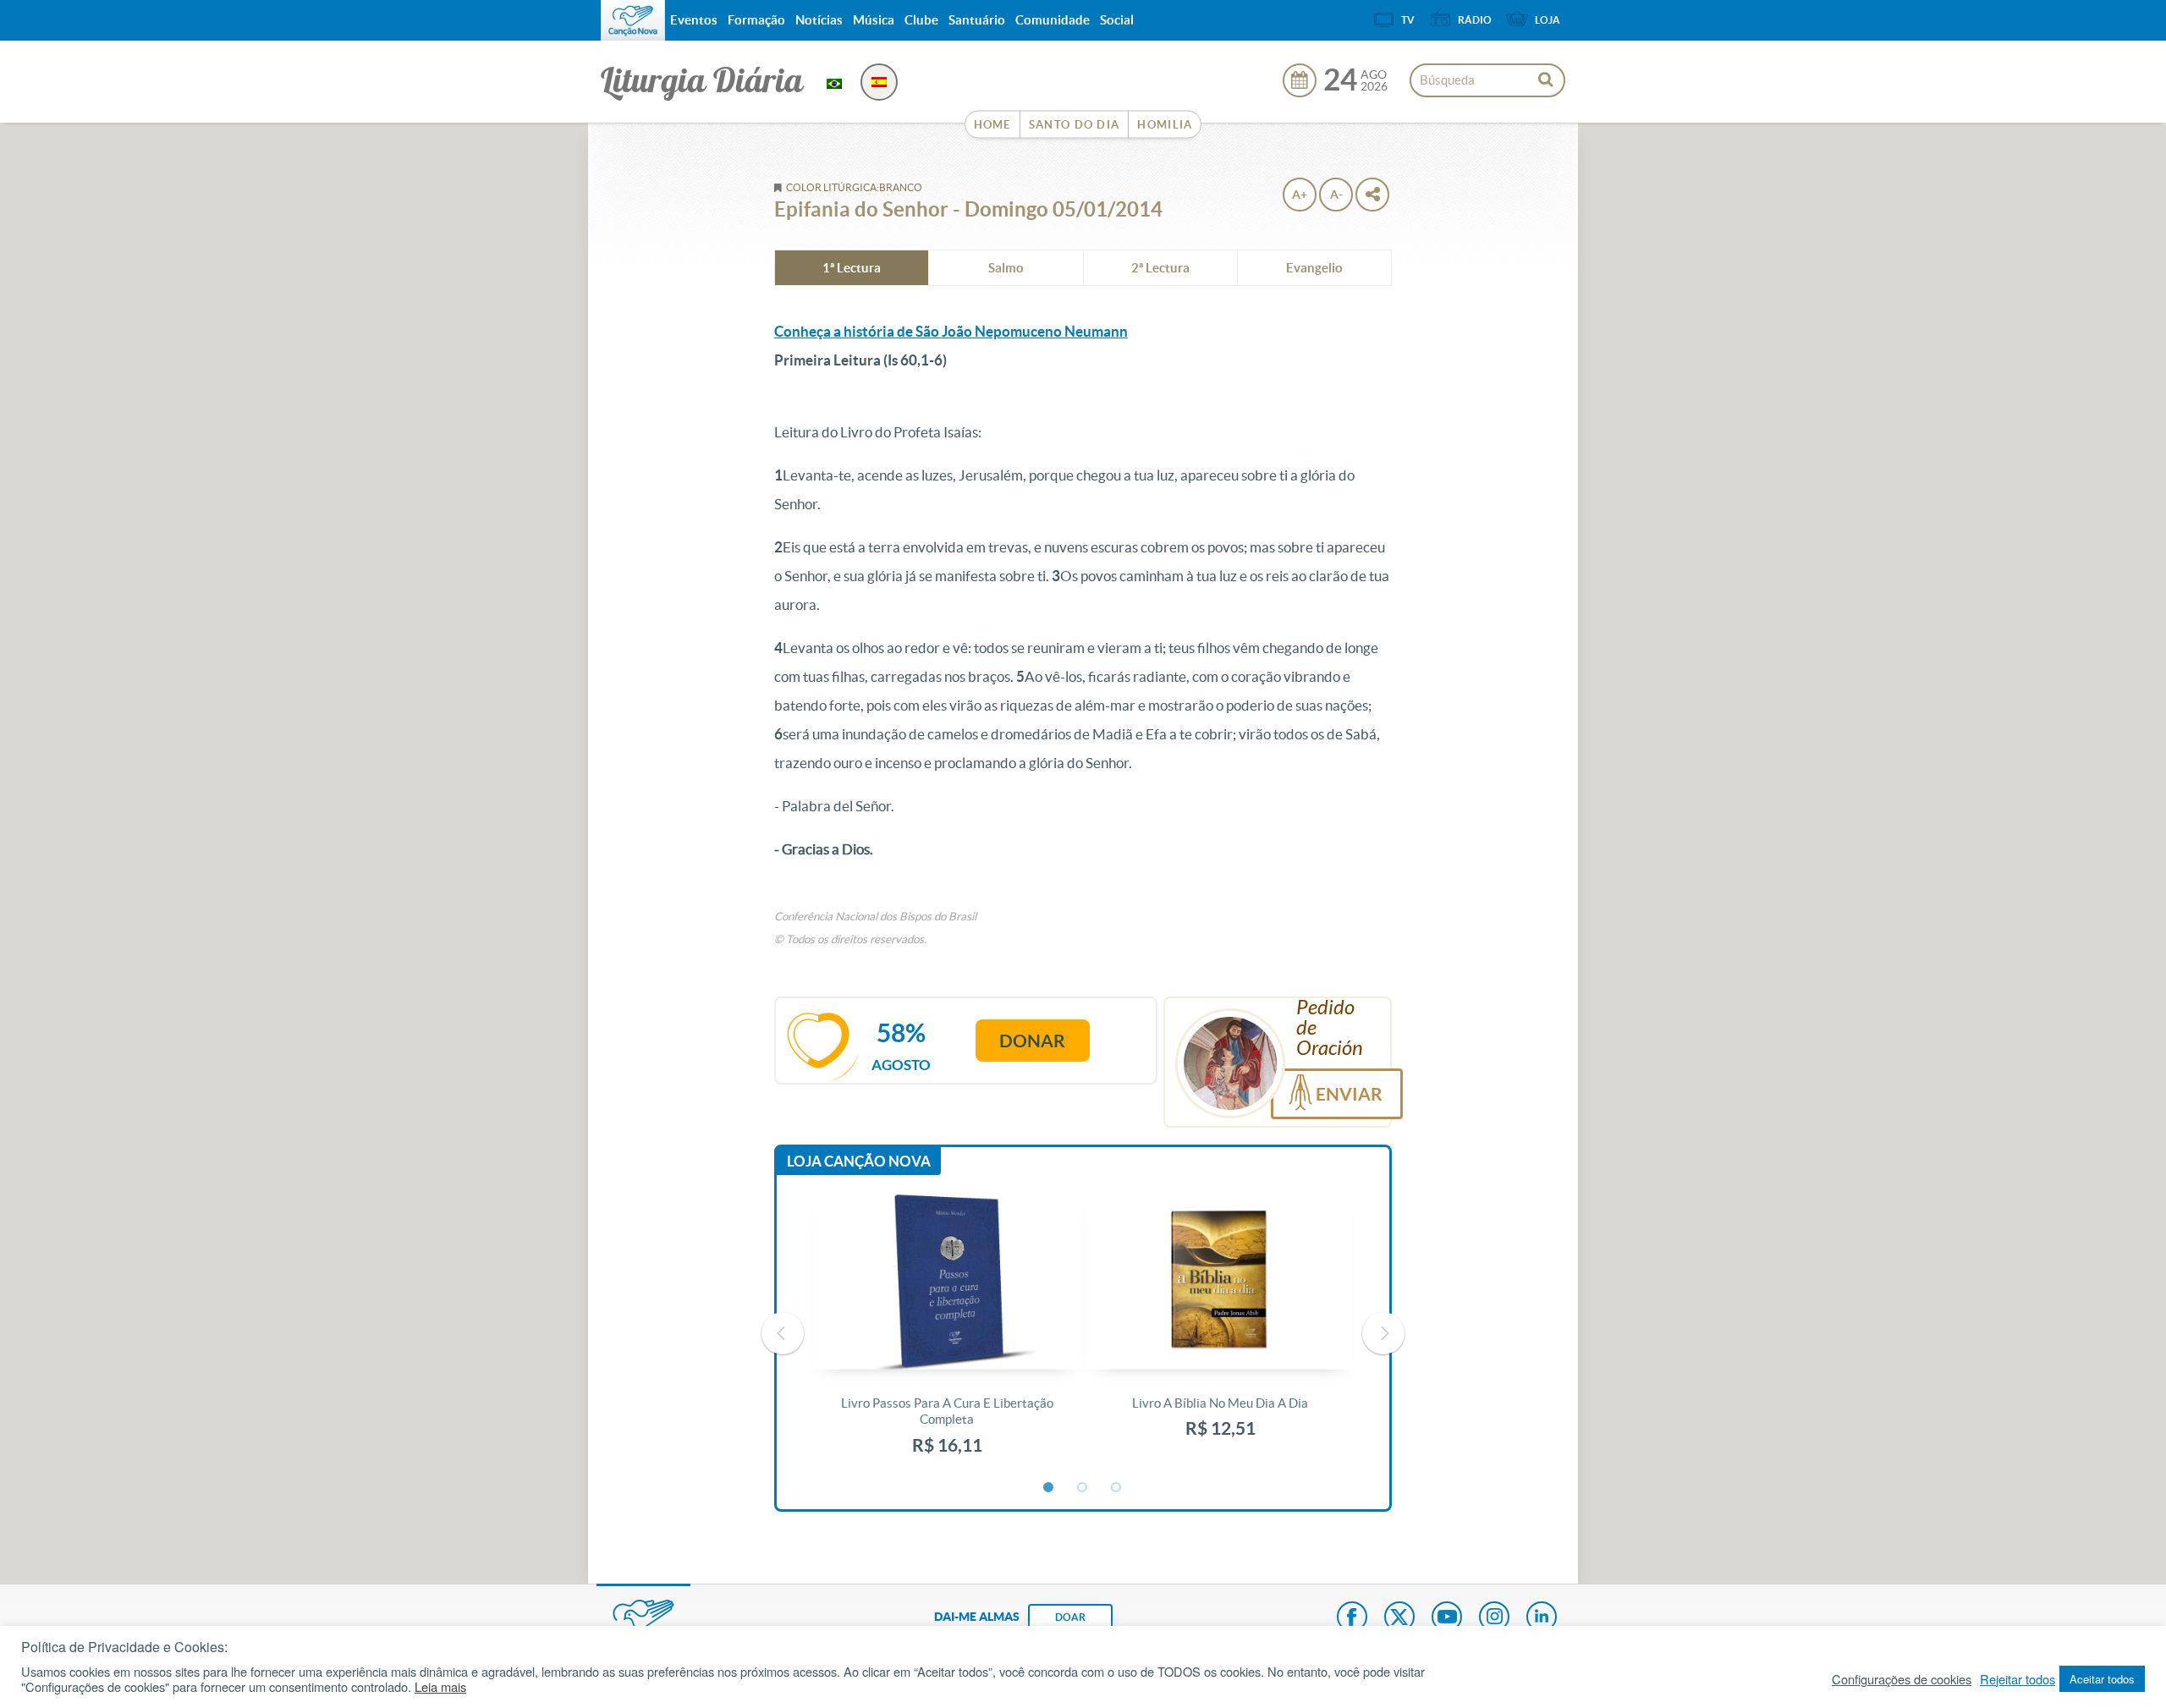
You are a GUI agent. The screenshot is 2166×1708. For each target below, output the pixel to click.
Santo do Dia (1075, 125)
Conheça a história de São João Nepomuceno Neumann (951, 331)
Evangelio (1314, 268)
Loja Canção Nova (859, 1161)
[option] (947, 1334)
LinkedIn (1542, 1618)
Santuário (977, 20)
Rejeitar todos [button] (2018, 1679)
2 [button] (1083, 1488)
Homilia (1165, 125)
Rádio (1475, 20)
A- (1336, 195)
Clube (921, 20)
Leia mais (440, 1687)
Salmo (1006, 268)
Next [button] (1383, 1333)
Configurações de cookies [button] (1902, 1679)
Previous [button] (783, 1333)
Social (1117, 20)
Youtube (1447, 1618)
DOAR (1070, 1617)
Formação (756, 20)
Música (874, 20)
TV (1408, 20)
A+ (1300, 195)
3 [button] (1117, 1488)
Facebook (1352, 1618)
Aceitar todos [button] (2102, 1679)
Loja (1548, 20)
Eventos (694, 20)
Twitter (1399, 1618)
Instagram (1494, 1618)
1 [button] (1049, 1488)
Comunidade (1053, 20)
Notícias (819, 20)
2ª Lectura (1160, 268)
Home (992, 125)
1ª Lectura (852, 268)
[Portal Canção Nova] (633, 20)
